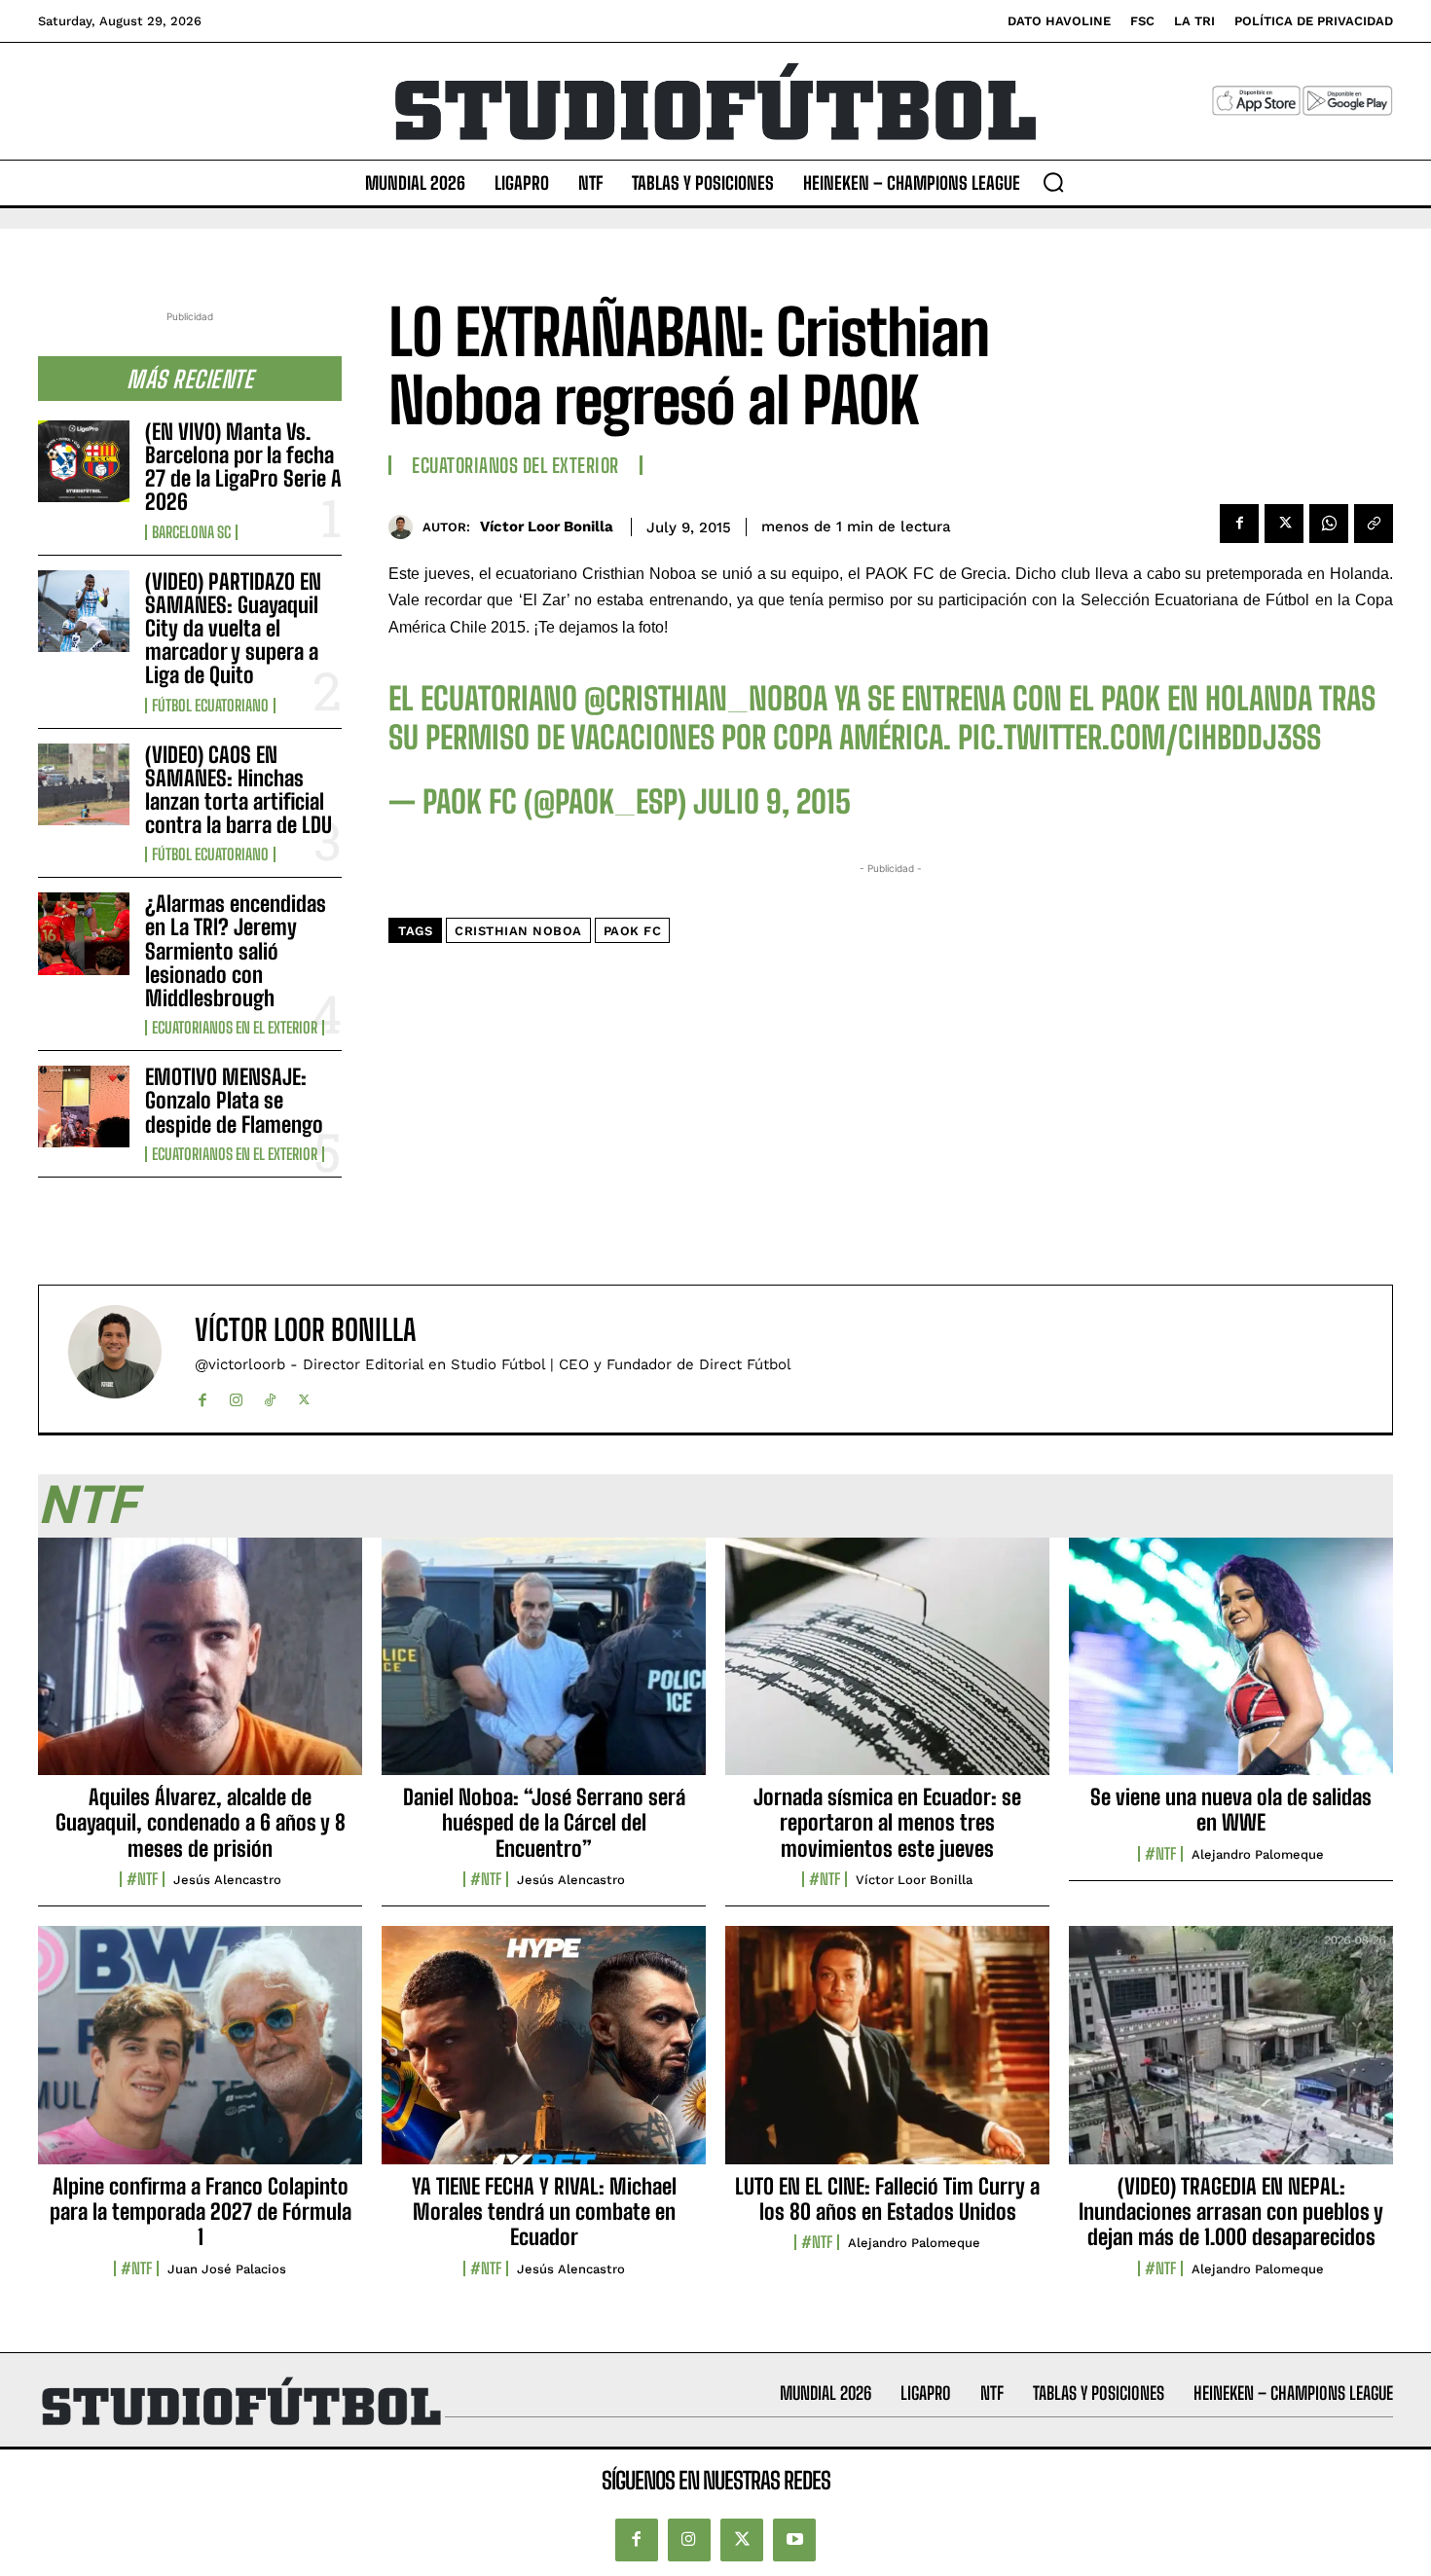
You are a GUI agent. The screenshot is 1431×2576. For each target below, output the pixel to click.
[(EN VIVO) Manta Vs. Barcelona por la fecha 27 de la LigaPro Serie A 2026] (84, 461)
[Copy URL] (1374, 524)
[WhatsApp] (1329, 524)
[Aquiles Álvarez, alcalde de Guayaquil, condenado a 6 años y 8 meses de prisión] (200, 1667)
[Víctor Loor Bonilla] (405, 527)
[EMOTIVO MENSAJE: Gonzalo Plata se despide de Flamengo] (84, 1107)
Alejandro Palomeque (1258, 1854)
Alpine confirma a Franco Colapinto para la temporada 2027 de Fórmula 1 (201, 2212)
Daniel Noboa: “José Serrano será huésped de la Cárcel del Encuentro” (544, 1823)
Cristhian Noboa (518, 931)
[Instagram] (236, 1396)
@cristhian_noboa (706, 699)
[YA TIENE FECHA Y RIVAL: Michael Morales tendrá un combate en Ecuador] (544, 2055)
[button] (1053, 182)
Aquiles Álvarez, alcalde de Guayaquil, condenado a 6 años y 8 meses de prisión (201, 1823)
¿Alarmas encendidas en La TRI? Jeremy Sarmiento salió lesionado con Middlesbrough (236, 951)
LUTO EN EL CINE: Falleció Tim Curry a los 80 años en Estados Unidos (887, 2199)
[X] (1284, 524)
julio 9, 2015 (772, 802)
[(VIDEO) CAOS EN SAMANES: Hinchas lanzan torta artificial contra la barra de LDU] (84, 784)
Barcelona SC (191, 532)
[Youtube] (794, 2540)
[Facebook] (1239, 524)
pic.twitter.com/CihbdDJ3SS (1139, 738)
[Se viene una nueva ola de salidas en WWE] (1231, 1667)
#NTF (142, 1879)
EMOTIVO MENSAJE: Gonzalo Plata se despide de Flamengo (234, 1100)
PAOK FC (633, 931)
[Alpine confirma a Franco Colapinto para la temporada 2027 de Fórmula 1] (200, 2055)
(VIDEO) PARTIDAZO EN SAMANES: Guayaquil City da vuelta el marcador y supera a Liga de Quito (233, 629)
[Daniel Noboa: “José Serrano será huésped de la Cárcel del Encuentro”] (544, 1667)
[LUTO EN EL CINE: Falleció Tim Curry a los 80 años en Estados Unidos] (887, 2055)
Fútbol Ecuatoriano (210, 706)
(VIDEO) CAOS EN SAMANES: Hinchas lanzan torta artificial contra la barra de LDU (238, 790)
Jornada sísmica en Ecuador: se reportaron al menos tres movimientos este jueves (887, 1823)
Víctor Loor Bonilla (547, 526)
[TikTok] (270, 1396)
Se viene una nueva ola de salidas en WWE (1231, 1810)
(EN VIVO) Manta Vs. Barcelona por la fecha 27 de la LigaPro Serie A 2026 (243, 467)
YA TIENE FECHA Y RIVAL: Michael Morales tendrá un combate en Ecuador (544, 2212)
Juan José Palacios (227, 2269)
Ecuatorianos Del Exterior (515, 465)
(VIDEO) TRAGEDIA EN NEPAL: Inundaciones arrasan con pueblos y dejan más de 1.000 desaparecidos (1231, 2212)
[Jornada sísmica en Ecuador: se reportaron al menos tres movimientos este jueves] (887, 1667)
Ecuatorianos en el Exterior (235, 1028)
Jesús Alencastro (227, 1880)
